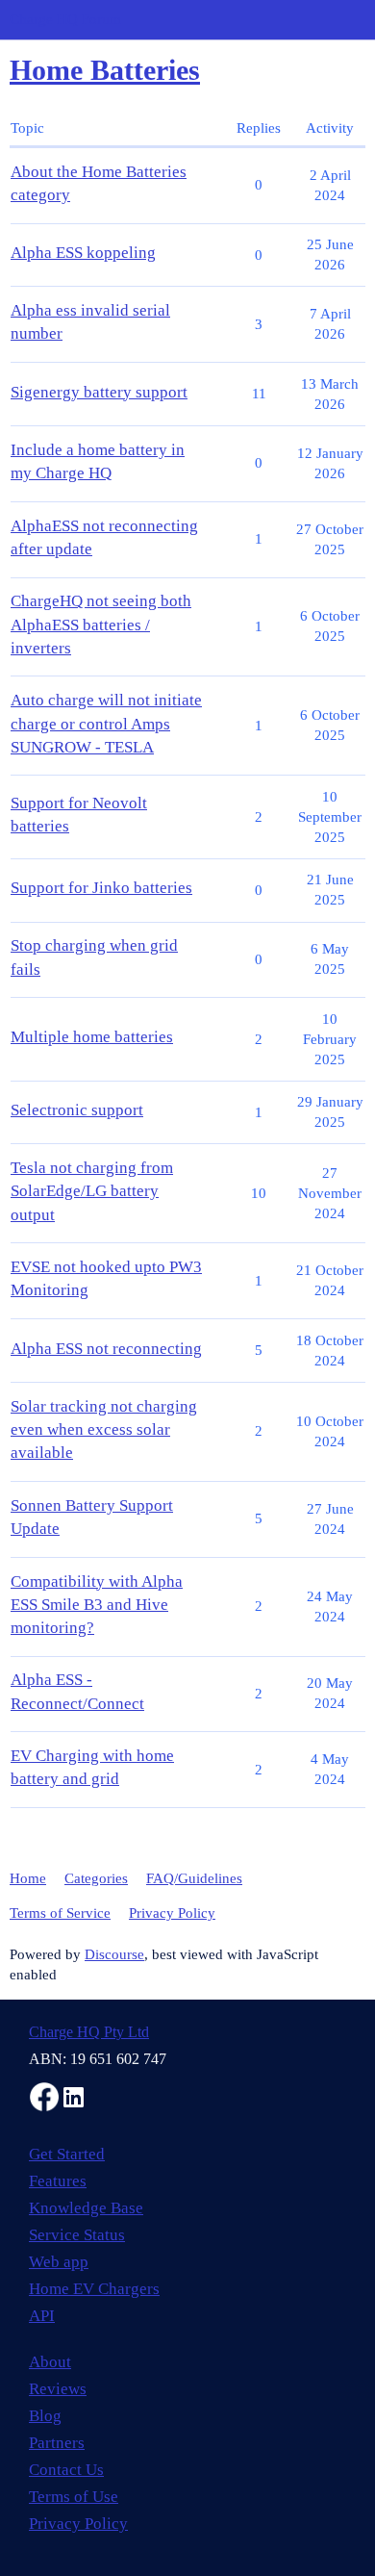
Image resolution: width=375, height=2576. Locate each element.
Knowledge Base (86, 2208)
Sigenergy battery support (99, 392)
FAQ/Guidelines (194, 1878)
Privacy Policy (172, 1913)
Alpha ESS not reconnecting (106, 1349)
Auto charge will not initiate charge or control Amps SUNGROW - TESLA (106, 723)
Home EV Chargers (94, 2289)
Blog (45, 2416)
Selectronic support (77, 1110)
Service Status (77, 2235)
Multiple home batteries (92, 1037)
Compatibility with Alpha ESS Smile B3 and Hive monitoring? (97, 1605)
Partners (57, 2443)
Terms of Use (74, 2497)
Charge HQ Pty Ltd (89, 2032)
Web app (59, 2262)
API (42, 2316)
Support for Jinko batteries (101, 888)
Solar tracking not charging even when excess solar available (104, 1429)
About (50, 2362)
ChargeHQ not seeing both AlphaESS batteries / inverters (101, 624)
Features (58, 2181)
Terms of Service (60, 1913)
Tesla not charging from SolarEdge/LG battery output (92, 1191)
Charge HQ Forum (65, 19)
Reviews (58, 2389)
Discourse (114, 1954)
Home (28, 1878)
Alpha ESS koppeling (83, 253)
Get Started (67, 2154)
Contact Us (66, 2470)
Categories (96, 1878)
